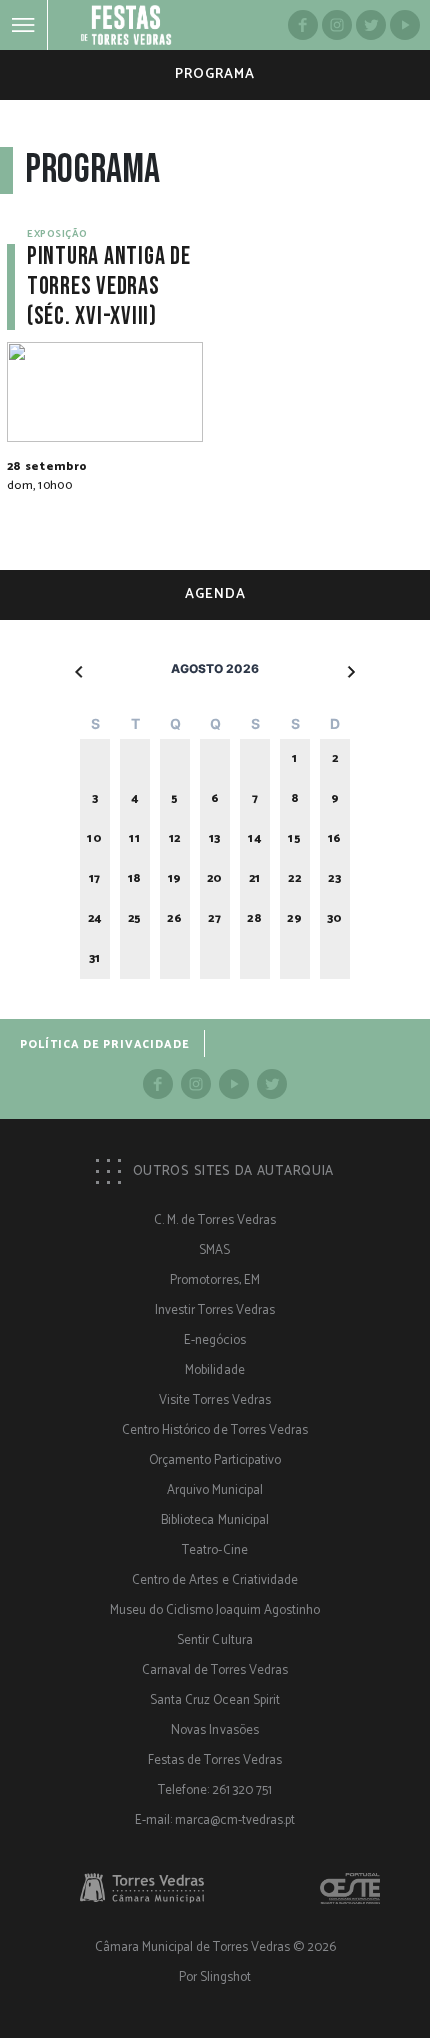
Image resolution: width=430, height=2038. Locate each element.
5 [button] (175, 798)
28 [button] (254, 918)
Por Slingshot (215, 1977)
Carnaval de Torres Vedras (215, 1670)
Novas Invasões (214, 1730)
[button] (80, 671)
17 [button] (95, 878)
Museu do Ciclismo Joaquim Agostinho (215, 1610)
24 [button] (95, 918)
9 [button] (335, 798)
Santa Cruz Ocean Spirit (214, 1700)
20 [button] (215, 878)
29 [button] (294, 918)
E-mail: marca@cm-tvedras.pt (214, 1820)
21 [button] (255, 878)
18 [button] (135, 878)
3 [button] (95, 798)
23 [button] (334, 878)
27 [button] (214, 918)
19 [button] (175, 878)
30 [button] (335, 918)
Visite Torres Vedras (214, 1400)
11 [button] (134, 838)
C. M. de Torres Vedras (214, 1220)
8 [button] (295, 798)
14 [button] (254, 838)
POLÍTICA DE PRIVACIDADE (105, 1045)
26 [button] (174, 918)
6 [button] (215, 798)
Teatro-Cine (214, 1550)
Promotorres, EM (214, 1280)
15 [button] (294, 838)
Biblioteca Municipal (214, 1520)
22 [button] (294, 878)
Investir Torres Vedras (215, 1310)
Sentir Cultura (214, 1640)
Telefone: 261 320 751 (215, 1790)
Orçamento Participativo (215, 1460)
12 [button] (175, 838)
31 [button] (95, 958)
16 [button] (335, 838)
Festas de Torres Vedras (214, 1760)
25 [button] (135, 918)
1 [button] (295, 758)
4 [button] (135, 798)
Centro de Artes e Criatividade (214, 1580)
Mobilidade (214, 1370)
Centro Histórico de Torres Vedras (214, 1430)
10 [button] (94, 838)
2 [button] (335, 758)
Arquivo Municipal (215, 1490)
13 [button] (215, 838)
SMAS (214, 1250)
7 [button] (255, 798)
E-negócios (214, 1340)
